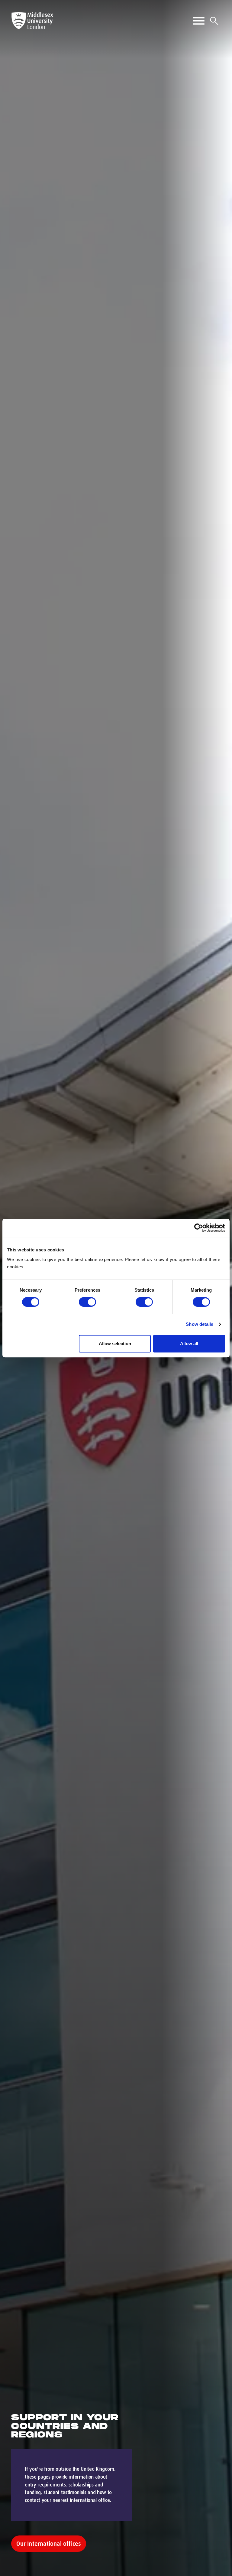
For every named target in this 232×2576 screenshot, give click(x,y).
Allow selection (115, 1344)
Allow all (189, 1344)
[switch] (87, 1302)
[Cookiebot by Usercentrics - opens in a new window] (199, 1228)
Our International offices (49, 2544)
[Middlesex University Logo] (32, 21)
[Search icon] (214, 21)
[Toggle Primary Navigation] (199, 21)
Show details (200, 1324)
